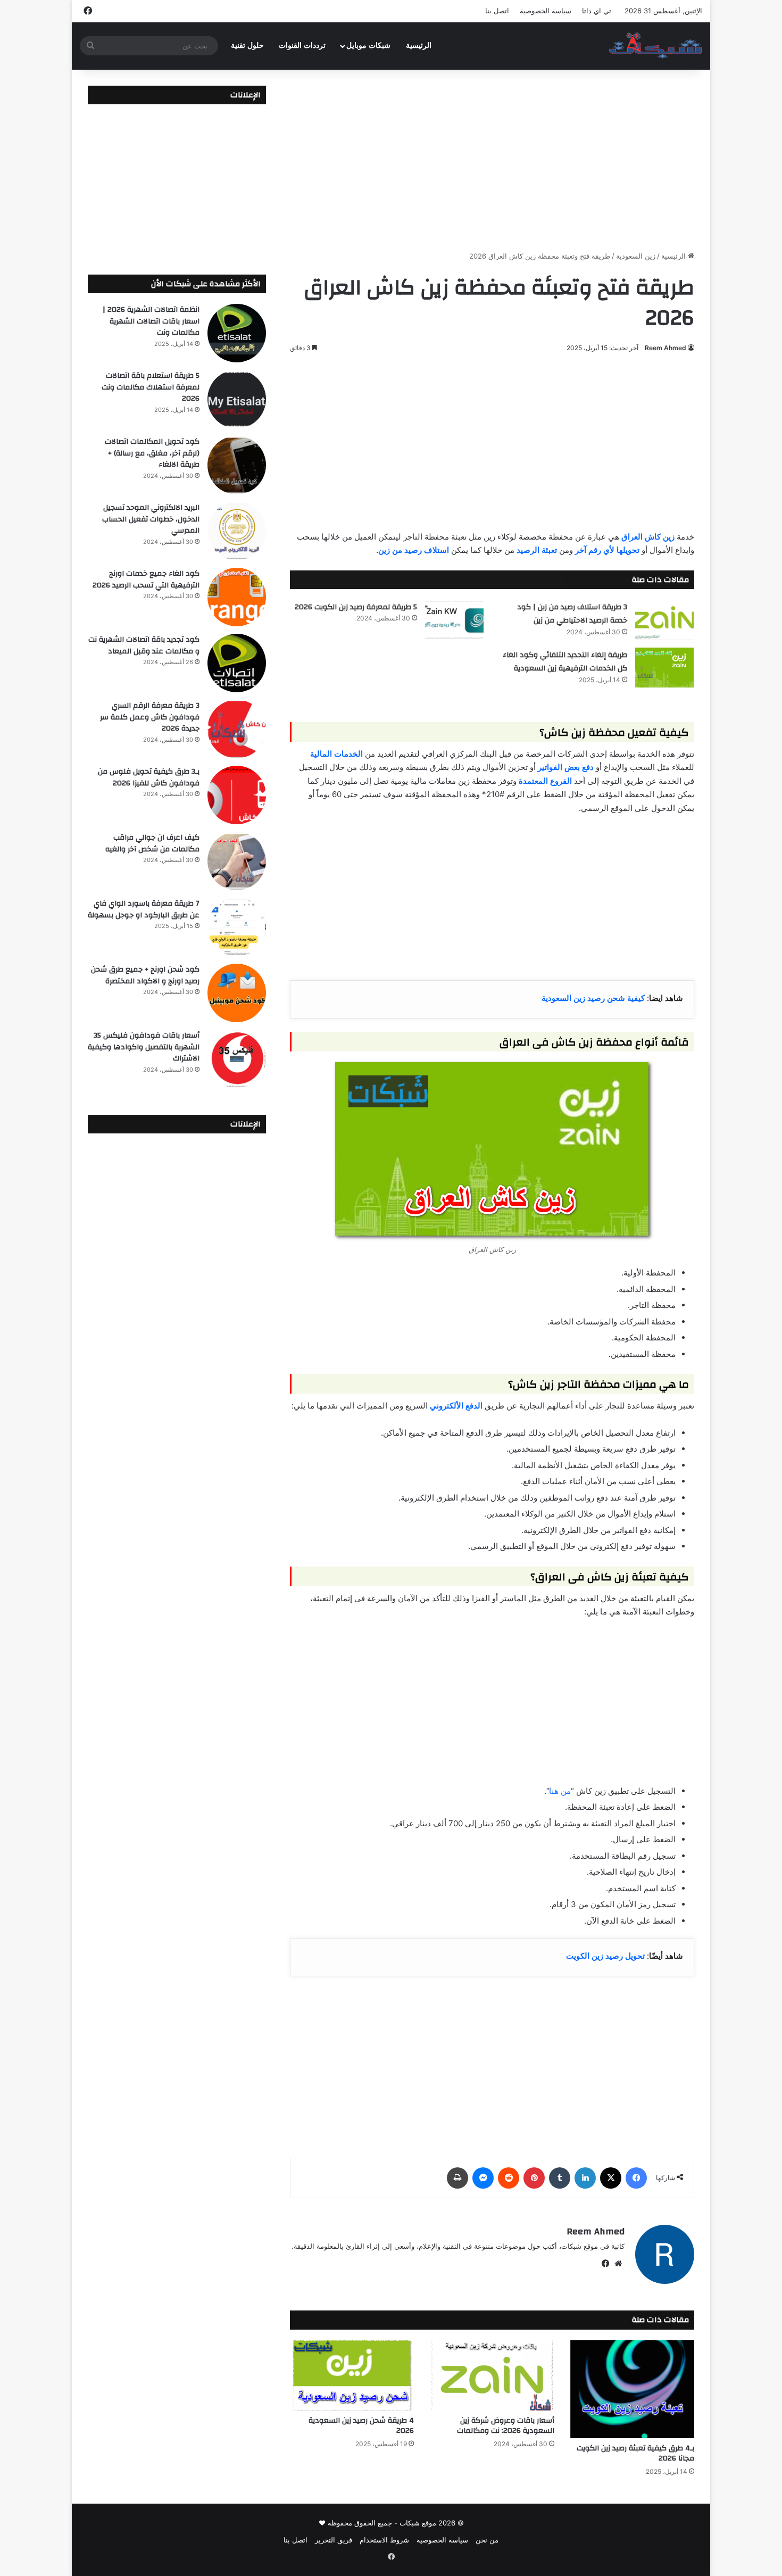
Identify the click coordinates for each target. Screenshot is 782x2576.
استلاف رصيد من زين (414, 550)
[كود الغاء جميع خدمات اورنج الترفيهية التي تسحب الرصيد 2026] (237, 597)
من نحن (487, 2540)
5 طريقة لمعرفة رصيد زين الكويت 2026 (356, 607)
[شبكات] (656, 46)
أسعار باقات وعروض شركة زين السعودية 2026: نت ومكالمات (506, 2426)
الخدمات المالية (336, 754)
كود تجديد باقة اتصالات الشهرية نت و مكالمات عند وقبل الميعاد (144, 645)
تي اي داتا (597, 11)
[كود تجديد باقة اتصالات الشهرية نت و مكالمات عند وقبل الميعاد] (237, 663)
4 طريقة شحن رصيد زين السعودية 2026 (361, 2426)
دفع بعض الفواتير (566, 767)
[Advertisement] (492, 160)
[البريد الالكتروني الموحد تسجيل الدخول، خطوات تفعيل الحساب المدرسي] (237, 531)
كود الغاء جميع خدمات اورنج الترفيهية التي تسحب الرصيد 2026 (146, 579)
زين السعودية (636, 256)
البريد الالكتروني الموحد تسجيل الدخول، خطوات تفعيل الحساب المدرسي (151, 519)
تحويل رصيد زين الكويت (605, 1956)
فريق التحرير (334, 2540)
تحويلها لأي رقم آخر (607, 550)
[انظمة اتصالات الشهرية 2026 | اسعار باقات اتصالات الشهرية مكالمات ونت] (237, 333)
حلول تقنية (247, 45)
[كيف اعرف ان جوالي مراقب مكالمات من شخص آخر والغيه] (237, 861)
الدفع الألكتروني (456, 1406)
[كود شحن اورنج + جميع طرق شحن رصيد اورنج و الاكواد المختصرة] (237, 993)
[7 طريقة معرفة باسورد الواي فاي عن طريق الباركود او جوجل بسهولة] (237, 927)
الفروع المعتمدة (545, 781)
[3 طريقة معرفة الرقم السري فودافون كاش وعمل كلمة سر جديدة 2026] (237, 729)
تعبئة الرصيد (537, 550)
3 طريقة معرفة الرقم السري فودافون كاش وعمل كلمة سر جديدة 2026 (150, 717)
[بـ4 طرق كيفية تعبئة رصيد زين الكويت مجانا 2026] (632, 2389)
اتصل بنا (497, 11)
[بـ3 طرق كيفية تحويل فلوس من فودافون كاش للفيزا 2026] (237, 795)
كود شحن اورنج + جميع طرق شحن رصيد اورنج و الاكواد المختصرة (145, 975)
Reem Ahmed (665, 348)
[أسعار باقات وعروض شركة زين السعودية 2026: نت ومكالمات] (492, 2375)
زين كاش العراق (648, 537)
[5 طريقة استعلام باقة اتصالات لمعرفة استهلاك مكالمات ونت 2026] (237, 399)
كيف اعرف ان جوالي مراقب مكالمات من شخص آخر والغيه (152, 843)
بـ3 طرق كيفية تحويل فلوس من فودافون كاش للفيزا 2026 (149, 777)
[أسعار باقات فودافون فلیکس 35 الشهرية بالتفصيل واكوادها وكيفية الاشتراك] (237, 1059)
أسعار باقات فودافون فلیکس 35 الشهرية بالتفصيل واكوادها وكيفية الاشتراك (144, 1047)
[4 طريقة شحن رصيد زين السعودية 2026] (352, 2375)
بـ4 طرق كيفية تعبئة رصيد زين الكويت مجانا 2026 (635, 2453)
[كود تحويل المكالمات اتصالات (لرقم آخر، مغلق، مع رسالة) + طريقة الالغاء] (237, 465)
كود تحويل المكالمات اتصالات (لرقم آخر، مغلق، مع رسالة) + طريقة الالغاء (152, 453)
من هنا (560, 1791)
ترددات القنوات (302, 45)
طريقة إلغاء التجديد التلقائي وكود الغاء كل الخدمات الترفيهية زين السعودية (565, 662)
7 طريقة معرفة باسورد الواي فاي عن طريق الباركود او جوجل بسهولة (144, 909)
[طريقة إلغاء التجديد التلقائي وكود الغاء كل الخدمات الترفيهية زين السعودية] (664, 668)
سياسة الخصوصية (546, 11)
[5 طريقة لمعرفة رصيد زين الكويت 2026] (454, 620)
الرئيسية (419, 45)
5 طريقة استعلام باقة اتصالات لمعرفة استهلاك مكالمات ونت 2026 (151, 387)
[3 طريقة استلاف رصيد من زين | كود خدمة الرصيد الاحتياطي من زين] (664, 620)
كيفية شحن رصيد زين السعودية (593, 998)
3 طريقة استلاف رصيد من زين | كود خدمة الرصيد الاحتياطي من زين (572, 614)
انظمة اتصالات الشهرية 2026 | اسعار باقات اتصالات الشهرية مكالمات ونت (151, 321)
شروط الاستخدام (384, 2540)
